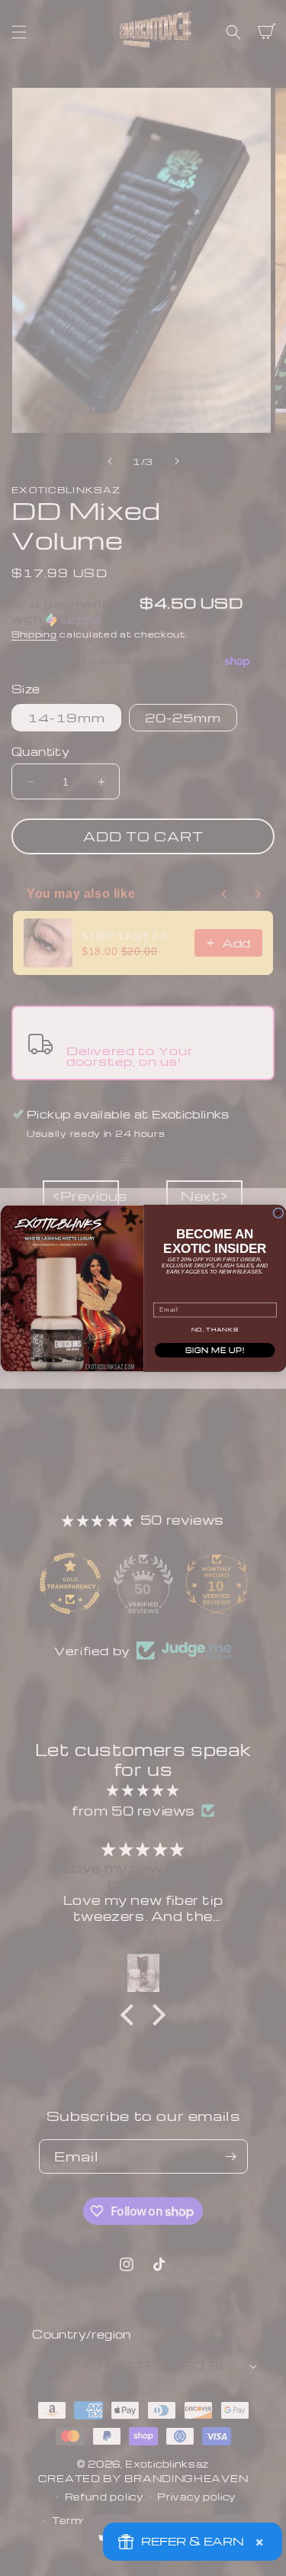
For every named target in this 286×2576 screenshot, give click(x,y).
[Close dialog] (278, 1212)
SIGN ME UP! (214, 1349)
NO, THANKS (214, 1329)
